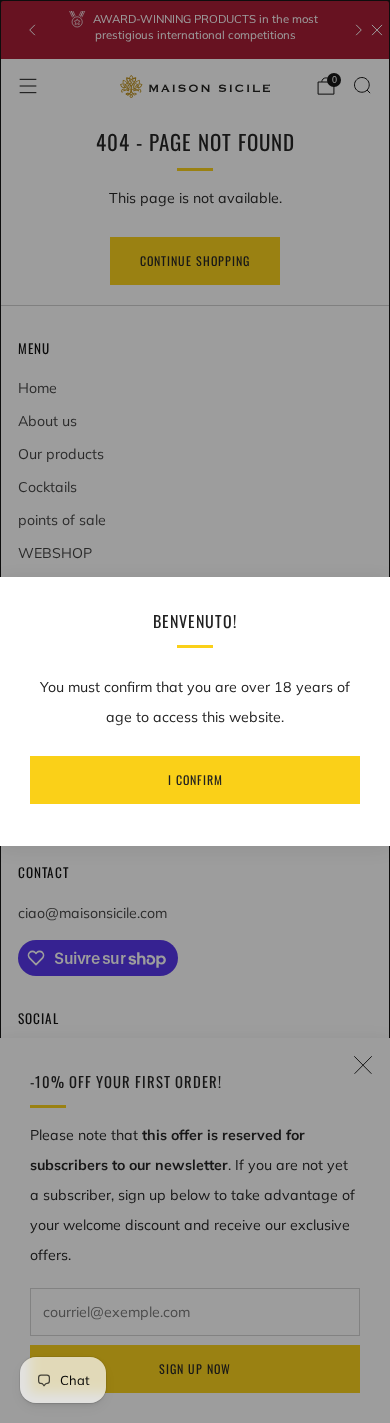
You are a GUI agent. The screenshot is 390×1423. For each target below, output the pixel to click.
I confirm (195, 779)
